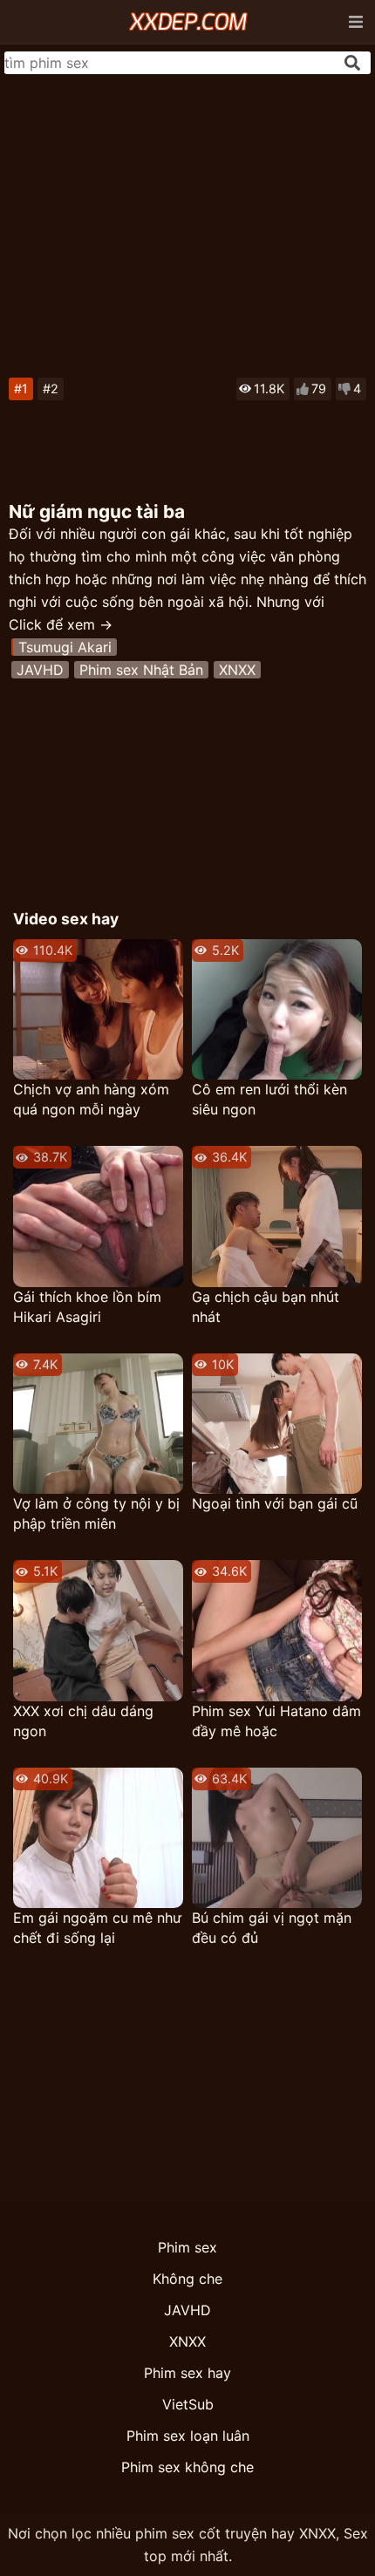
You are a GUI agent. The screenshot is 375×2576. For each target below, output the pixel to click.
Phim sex (187, 2247)
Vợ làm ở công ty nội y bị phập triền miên (96, 1513)
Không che (187, 2279)
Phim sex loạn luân (188, 2436)
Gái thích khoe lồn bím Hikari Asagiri (87, 1307)
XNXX (237, 670)
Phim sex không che (187, 2467)
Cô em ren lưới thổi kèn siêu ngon (269, 1099)
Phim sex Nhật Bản (141, 670)
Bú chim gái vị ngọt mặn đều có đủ (272, 1928)
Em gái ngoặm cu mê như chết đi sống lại (97, 1928)
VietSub (188, 2404)
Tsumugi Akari (65, 647)
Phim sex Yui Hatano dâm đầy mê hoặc (276, 1721)
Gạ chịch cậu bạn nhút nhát (266, 1307)
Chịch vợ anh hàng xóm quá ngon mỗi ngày (91, 1099)
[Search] (352, 63)
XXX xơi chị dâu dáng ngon (83, 1721)
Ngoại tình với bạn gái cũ (275, 1503)
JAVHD (40, 670)
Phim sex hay (187, 2373)
